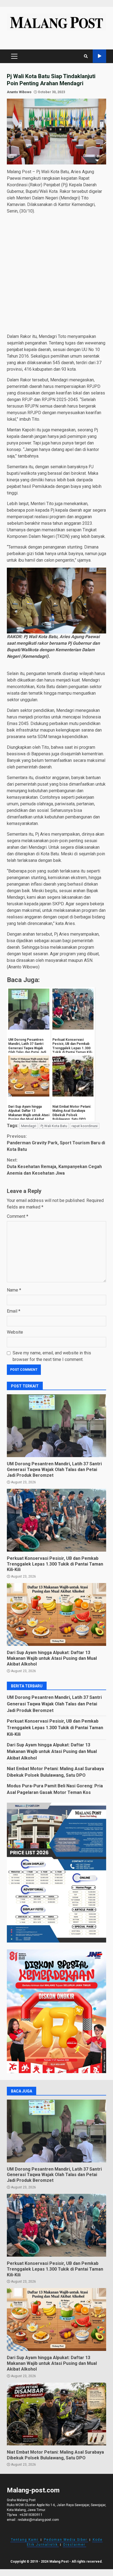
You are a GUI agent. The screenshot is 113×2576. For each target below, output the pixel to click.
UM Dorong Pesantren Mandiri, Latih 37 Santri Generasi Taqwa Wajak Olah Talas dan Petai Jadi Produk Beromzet (56, 1426)
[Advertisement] (56, 275)
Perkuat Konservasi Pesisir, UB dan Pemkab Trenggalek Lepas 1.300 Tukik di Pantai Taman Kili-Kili (56, 1520)
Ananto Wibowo (19, 92)
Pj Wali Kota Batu (54, 1126)
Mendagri (29, 1126)
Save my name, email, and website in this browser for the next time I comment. (52, 1356)
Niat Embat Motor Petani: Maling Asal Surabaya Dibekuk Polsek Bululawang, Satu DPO (56, 2414)
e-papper (99, 56)
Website (15, 1332)
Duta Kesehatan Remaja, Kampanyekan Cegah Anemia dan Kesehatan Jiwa (54, 1167)
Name (14, 1290)
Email (14, 1311)
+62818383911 (31, 2515)
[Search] (86, 56)
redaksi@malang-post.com (38, 2520)
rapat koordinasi (85, 1126)
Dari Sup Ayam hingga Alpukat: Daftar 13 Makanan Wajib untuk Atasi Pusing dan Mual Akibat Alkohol (56, 1614)
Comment (18, 1216)
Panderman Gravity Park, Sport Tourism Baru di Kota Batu (56, 1143)
